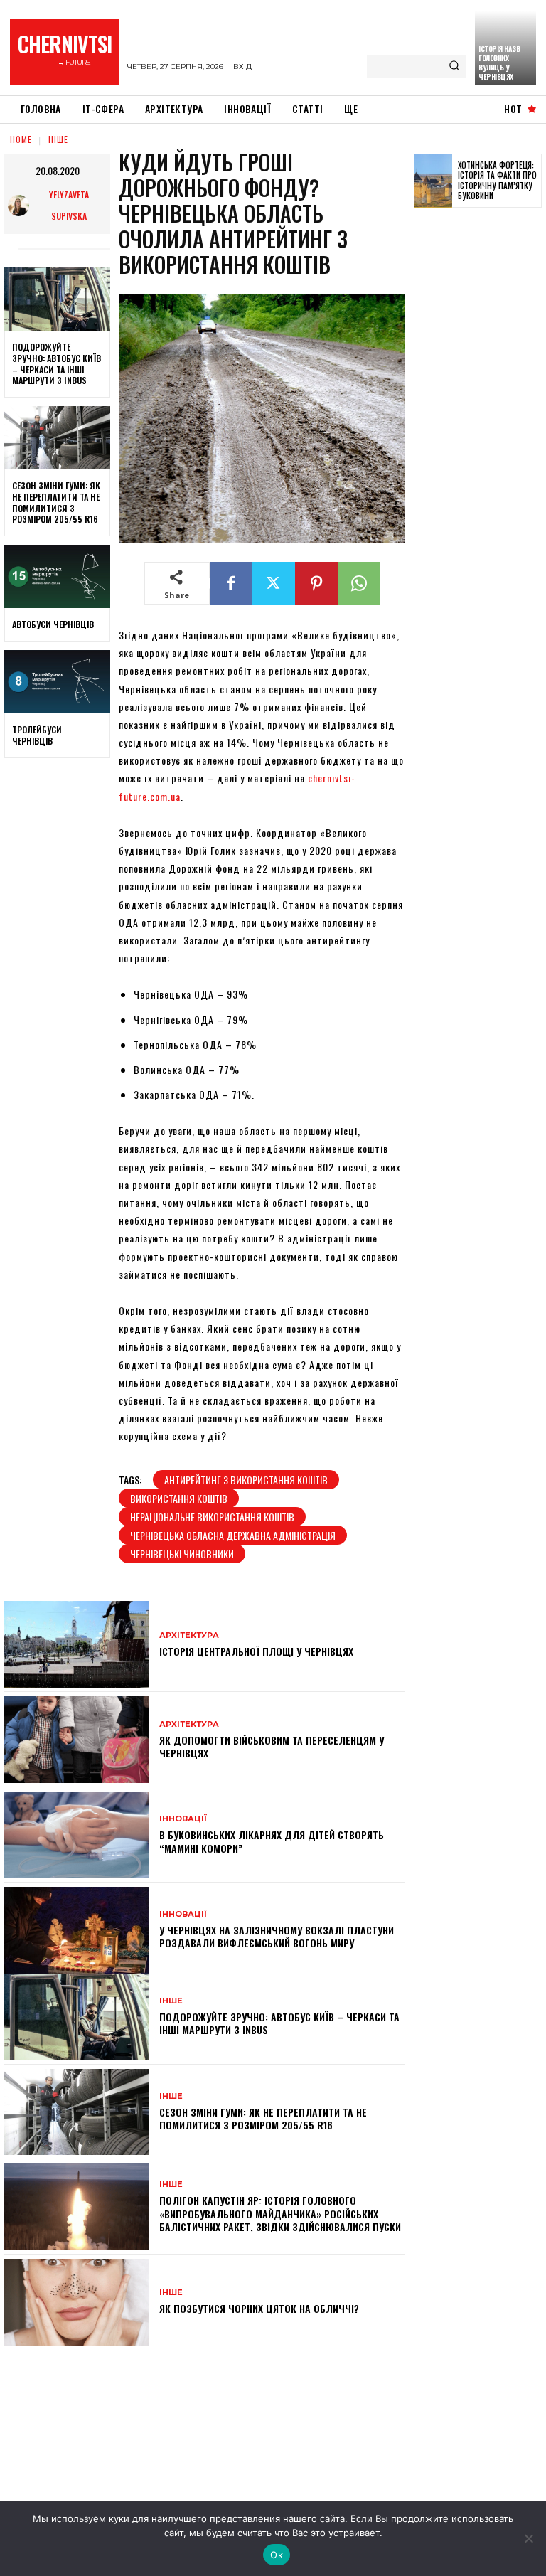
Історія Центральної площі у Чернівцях (256, 1651)
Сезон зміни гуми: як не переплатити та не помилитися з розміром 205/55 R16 (56, 502)
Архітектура (189, 1635)
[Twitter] (274, 583)
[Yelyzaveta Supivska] (21, 206)
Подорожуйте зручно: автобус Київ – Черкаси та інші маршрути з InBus (57, 363)
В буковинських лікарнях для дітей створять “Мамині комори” (272, 1841)
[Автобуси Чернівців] (57, 577)
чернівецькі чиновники (182, 1554)
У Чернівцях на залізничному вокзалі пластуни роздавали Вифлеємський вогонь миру (277, 1936)
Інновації (183, 1819)
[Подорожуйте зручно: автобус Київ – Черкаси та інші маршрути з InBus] (57, 299)
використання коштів (179, 1498)
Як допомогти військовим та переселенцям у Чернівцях (272, 1746)
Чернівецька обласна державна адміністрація (233, 1535)
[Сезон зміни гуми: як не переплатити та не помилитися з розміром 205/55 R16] (57, 438)
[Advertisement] (480, 439)
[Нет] (528, 2538)
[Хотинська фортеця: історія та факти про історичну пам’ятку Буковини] (433, 181)
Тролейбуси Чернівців (37, 735)
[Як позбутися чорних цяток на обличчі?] (76, 2302)
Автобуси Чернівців (53, 624)
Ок (277, 2555)
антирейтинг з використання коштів (246, 1480)
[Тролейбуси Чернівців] (57, 682)
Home (21, 139)
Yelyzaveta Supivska (69, 205)
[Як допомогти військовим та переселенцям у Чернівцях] (76, 1740)
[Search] (454, 66)
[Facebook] (231, 583)
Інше (58, 139)
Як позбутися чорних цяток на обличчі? (259, 2308)
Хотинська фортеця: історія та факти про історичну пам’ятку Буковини (497, 180)
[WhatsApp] (359, 583)
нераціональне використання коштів (212, 1517)
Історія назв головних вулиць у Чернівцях (499, 63)
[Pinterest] (316, 583)
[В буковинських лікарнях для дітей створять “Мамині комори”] (76, 1835)
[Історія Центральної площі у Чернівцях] (76, 1644)
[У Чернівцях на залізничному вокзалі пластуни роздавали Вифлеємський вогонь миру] (76, 1930)
